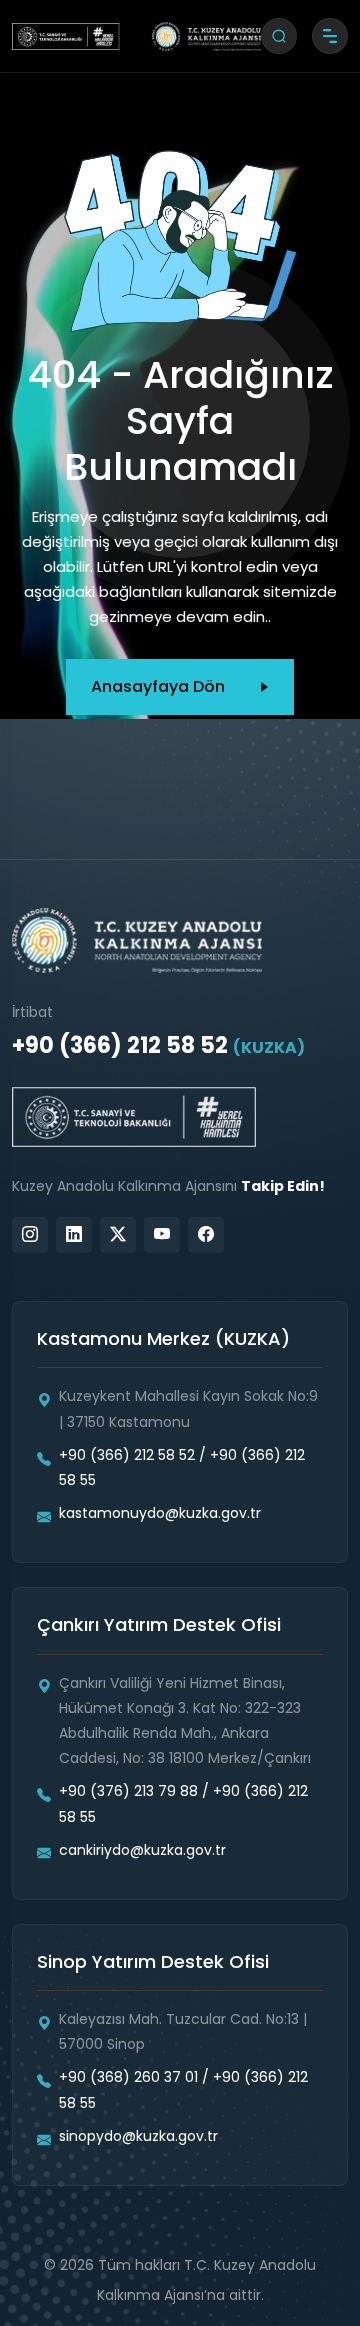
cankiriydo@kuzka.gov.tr (142, 1850)
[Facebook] (206, 1235)
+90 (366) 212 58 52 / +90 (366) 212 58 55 (182, 1467)
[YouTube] (162, 1235)
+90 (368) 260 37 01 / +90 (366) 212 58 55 (183, 2089)
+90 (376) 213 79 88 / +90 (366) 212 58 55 (183, 1803)
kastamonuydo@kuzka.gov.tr (160, 1513)
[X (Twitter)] (118, 1235)
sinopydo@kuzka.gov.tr (138, 2136)
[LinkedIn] (74, 1235)
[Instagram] (30, 1235)
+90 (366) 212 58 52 (158, 1045)
